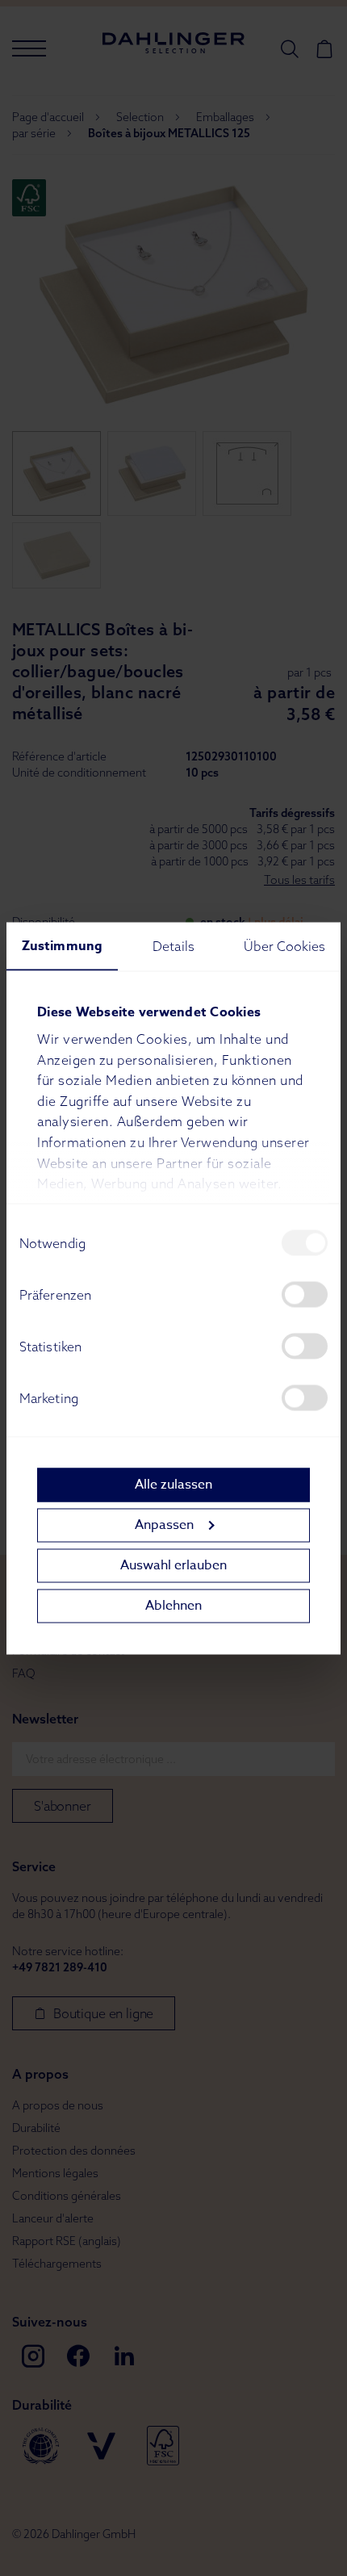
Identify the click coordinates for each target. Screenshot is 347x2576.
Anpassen (164, 1525)
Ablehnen (173, 1606)
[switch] (305, 1294)
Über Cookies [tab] (284, 945)
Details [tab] (173, 945)
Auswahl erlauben (173, 1565)
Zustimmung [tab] (62, 945)
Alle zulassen (173, 1485)
